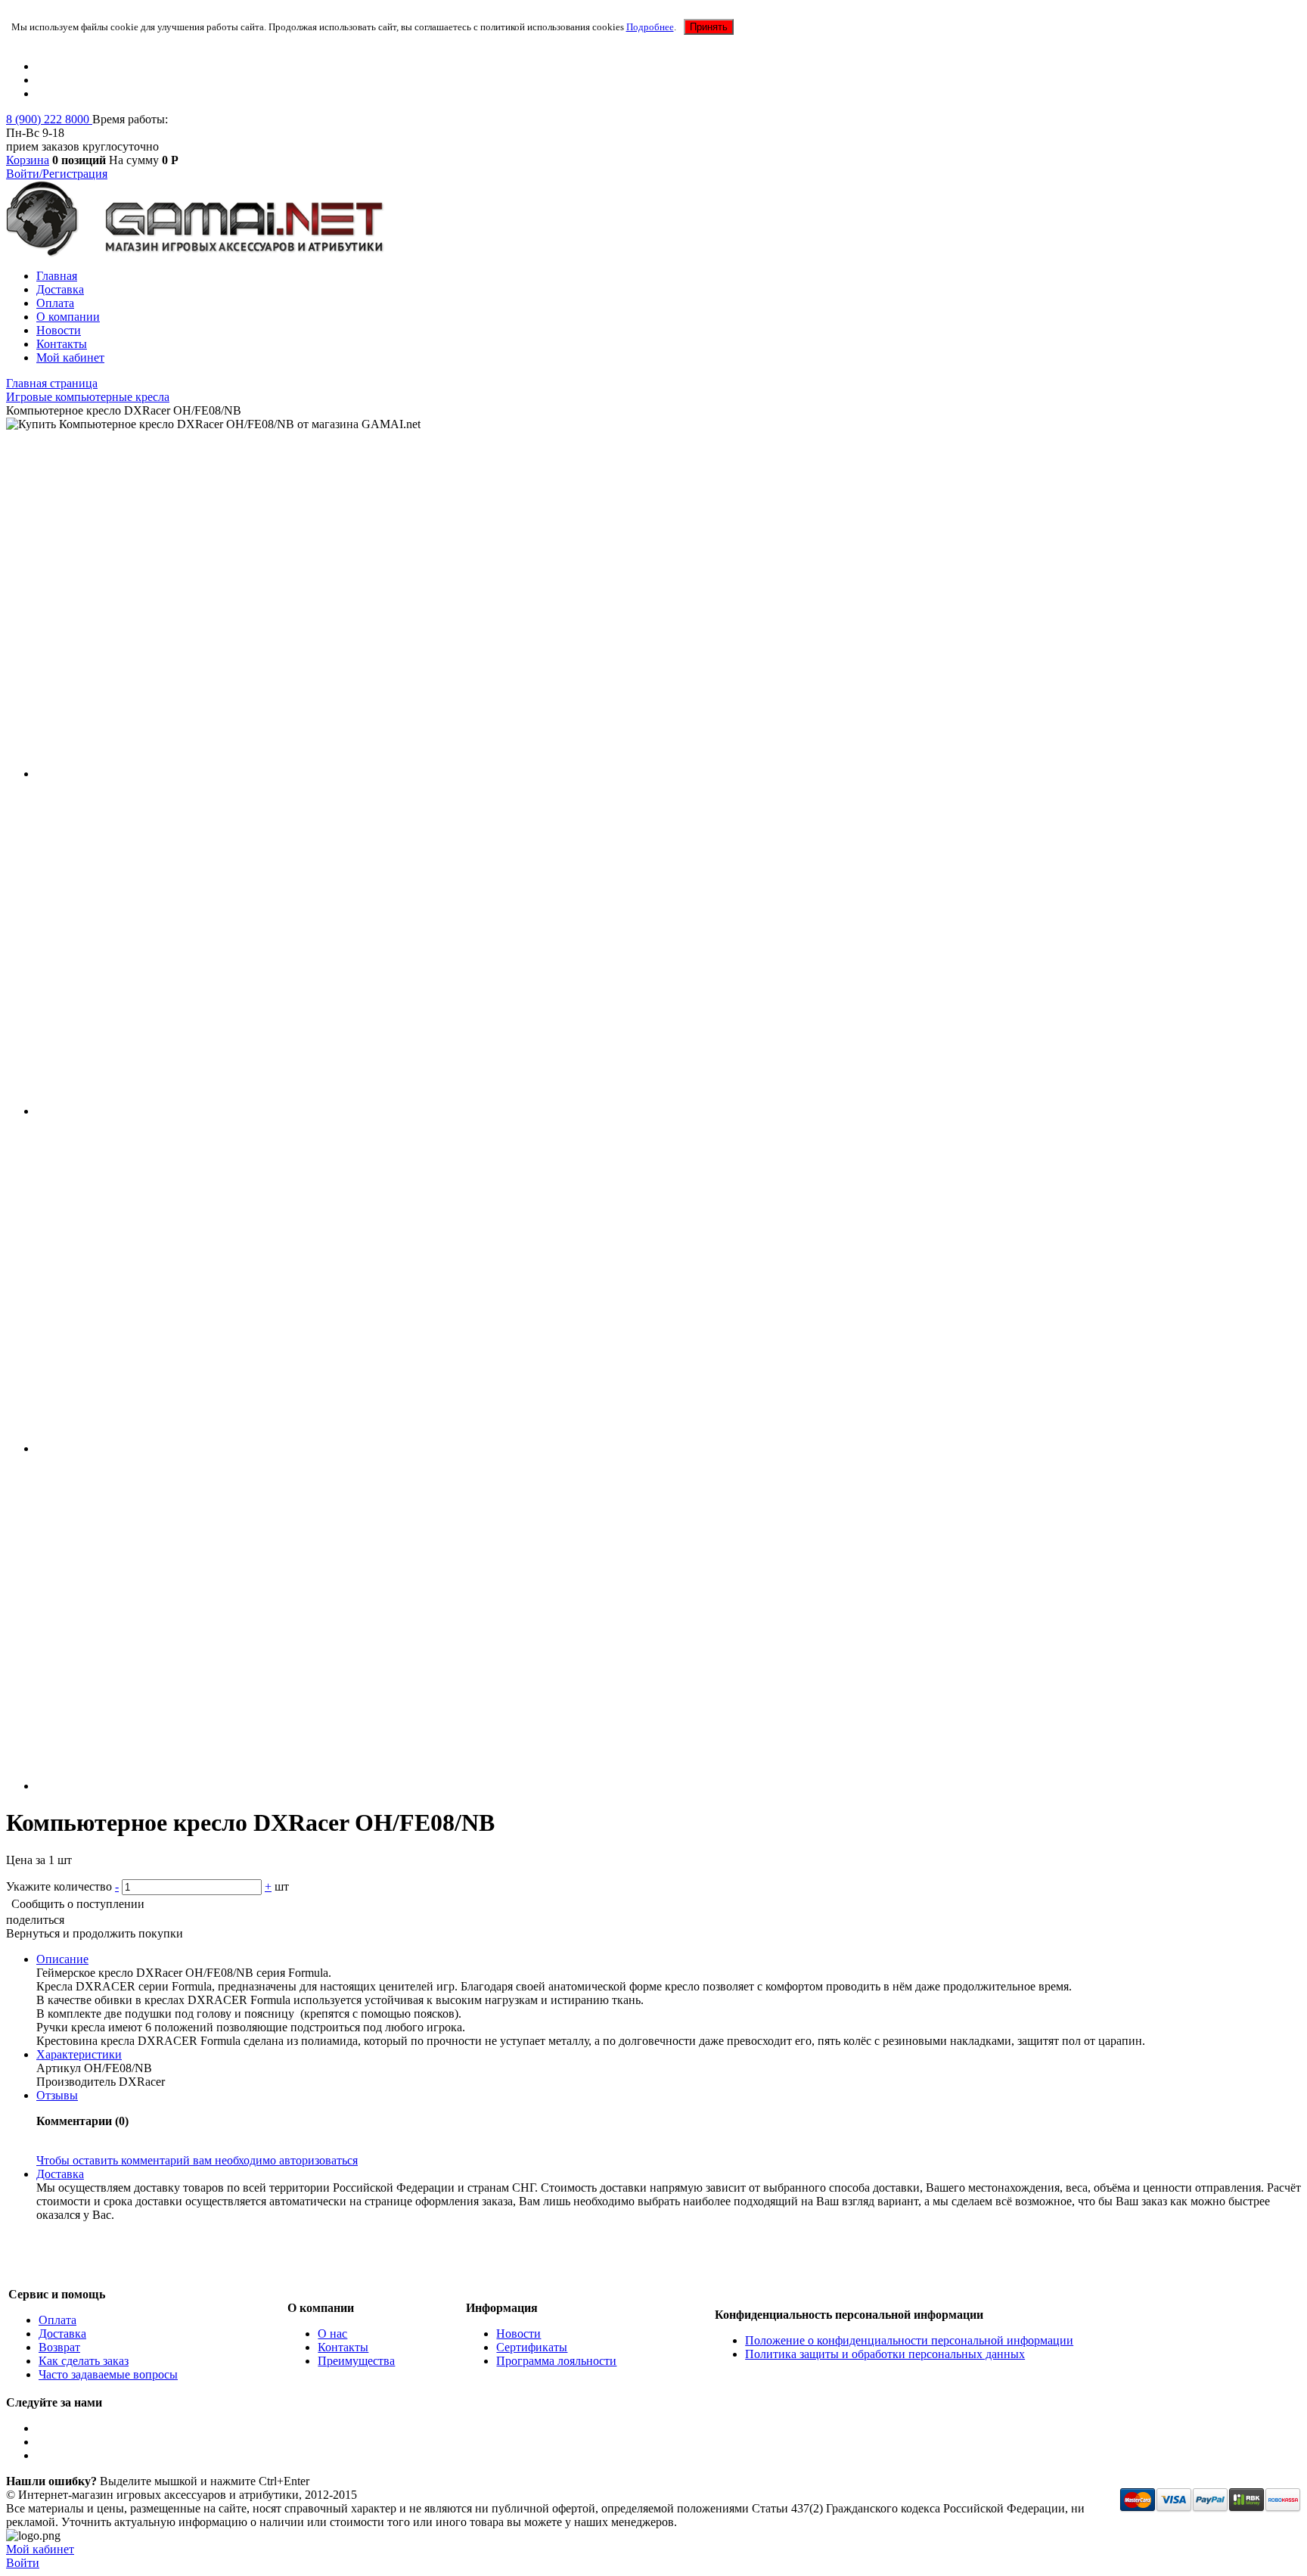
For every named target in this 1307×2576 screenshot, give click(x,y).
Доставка (60, 289)
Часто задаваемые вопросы (108, 2374)
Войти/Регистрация (57, 174)
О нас (332, 2334)
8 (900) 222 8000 (49, 119)
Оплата (55, 303)
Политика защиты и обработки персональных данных (885, 2354)
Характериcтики (79, 2054)
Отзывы (57, 2095)
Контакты (62, 344)
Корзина (28, 160)
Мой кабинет (70, 357)
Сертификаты (532, 2347)
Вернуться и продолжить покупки (95, 1933)
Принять (709, 27)
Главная (57, 276)
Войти (23, 2563)
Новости (59, 330)
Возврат (59, 2347)
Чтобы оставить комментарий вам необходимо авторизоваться (197, 2160)
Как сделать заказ (84, 2361)
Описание (62, 1959)
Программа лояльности (556, 2361)
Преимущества (356, 2361)
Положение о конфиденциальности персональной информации (909, 2340)
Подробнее (650, 27)
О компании (68, 317)
